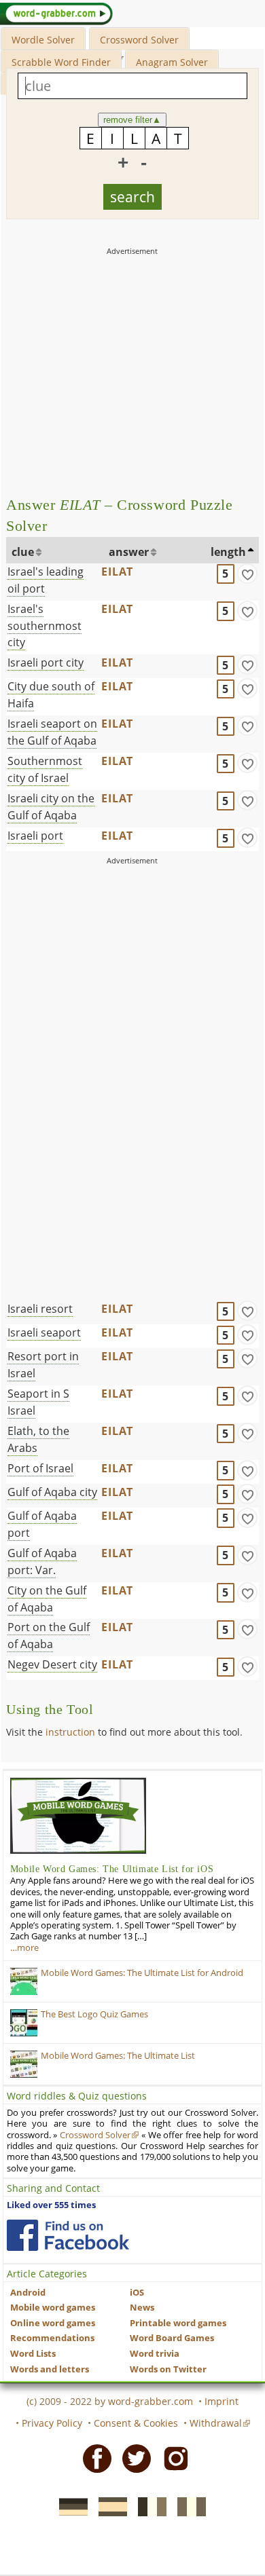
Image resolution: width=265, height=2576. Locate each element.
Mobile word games (53, 2308)
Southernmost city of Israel (45, 769)
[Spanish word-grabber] (109, 2506)
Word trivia (155, 2354)
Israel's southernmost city (45, 626)
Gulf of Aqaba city (52, 1492)
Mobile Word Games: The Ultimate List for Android (142, 1973)
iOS (137, 2293)
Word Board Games (172, 2338)
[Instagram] (172, 2458)
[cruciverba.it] (188, 2506)
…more (24, 1948)
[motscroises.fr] (148, 2506)
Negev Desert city (52, 1664)
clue (23, 552)
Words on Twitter (168, 2369)
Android (28, 2293)
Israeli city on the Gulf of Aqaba (51, 807)
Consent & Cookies (136, 2423)
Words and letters (50, 2369)
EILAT (117, 572)
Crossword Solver (139, 40)
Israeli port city (46, 662)
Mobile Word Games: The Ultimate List (118, 2056)
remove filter (132, 120)
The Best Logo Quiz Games (94, 2014)
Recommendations (52, 2338)
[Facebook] (93, 2458)
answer (129, 552)
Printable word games (178, 2323)
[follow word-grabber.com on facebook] (68, 2235)
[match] (247, 574)
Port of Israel (40, 1468)
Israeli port (35, 836)
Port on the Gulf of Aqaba (49, 1636)
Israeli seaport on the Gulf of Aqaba (52, 732)
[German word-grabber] (69, 2506)
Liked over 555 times (51, 2205)
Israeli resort (40, 1309)
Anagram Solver (172, 62)
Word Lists (33, 2354)
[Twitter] (132, 2458)
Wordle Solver (43, 40)
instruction (70, 1732)
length (228, 552)
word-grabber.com (151, 2401)
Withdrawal (216, 2423)
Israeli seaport (44, 1332)
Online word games (53, 2323)
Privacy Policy (52, 2423)
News (142, 2308)
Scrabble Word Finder (61, 62)
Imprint (222, 2401)
